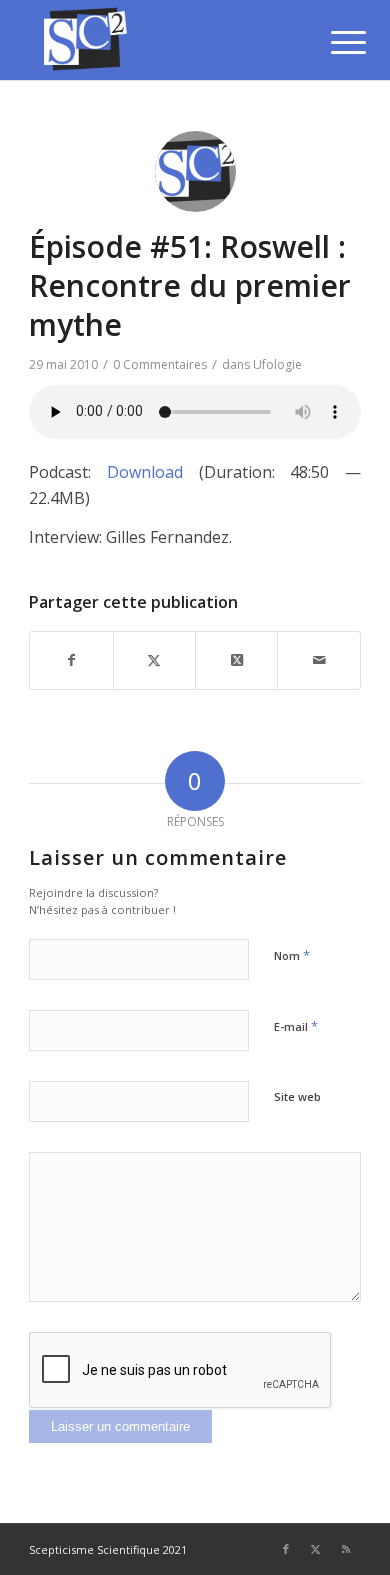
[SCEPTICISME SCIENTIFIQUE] (161, 40)
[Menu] (333, 42)
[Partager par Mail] (318, 660)
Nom (292, 955)
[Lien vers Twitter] (316, 1549)
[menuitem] (333, 42)
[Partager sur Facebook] (71, 660)
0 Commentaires (160, 364)
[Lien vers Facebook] (286, 1549)
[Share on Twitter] (236, 660)
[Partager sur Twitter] (154, 660)
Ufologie (277, 364)
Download (145, 472)
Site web (297, 1096)
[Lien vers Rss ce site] (346, 1549)
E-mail (296, 1026)
